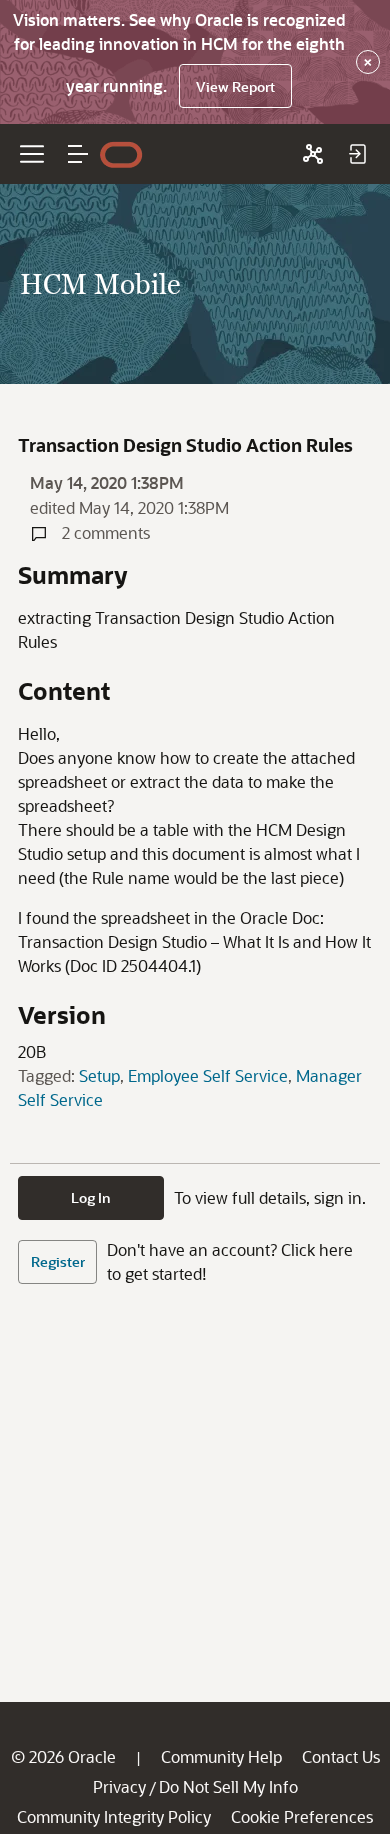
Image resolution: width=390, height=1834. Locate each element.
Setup (99, 1075)
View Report (235, 86)
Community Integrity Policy (114, 1816)
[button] (78, 154)
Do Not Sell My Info (228, 1786)
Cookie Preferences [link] (302, 1816)
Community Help (221, 1756)
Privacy (119, 1786)
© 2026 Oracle (63, 1756)
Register (58, 1261)
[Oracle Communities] (313, 154)
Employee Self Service (208, 1075)
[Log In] (357, 154)
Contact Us (341, 1756)
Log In (91, 1197)
